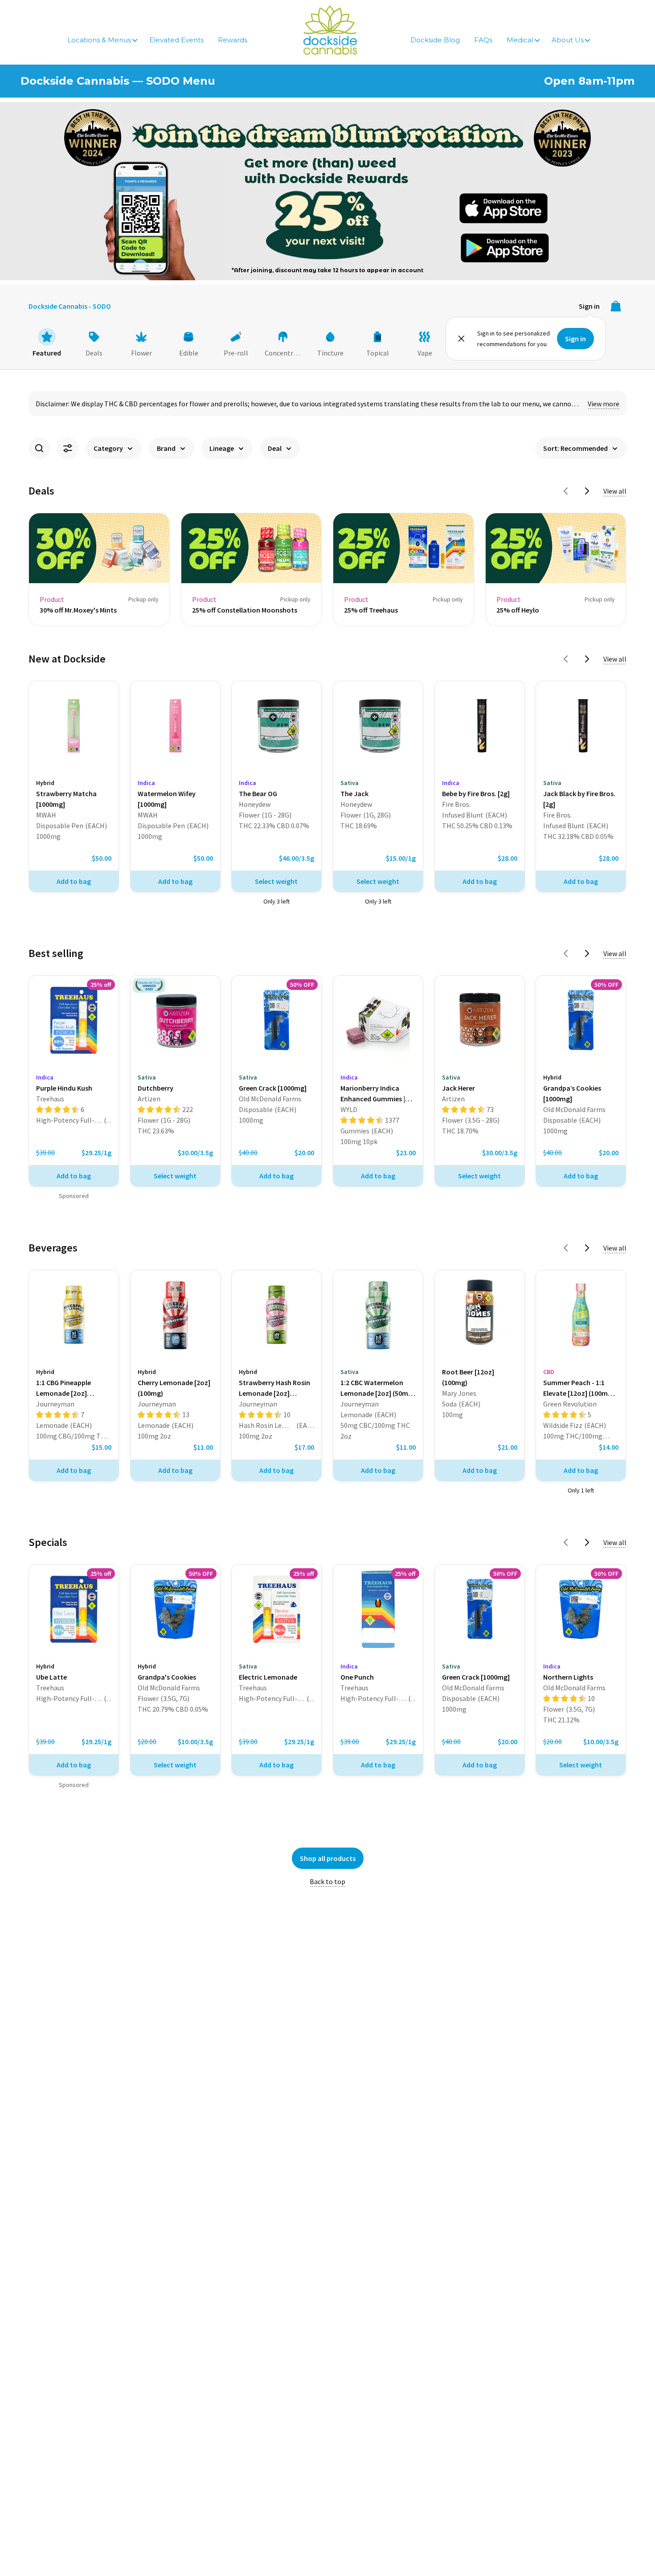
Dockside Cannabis (330, 30)
